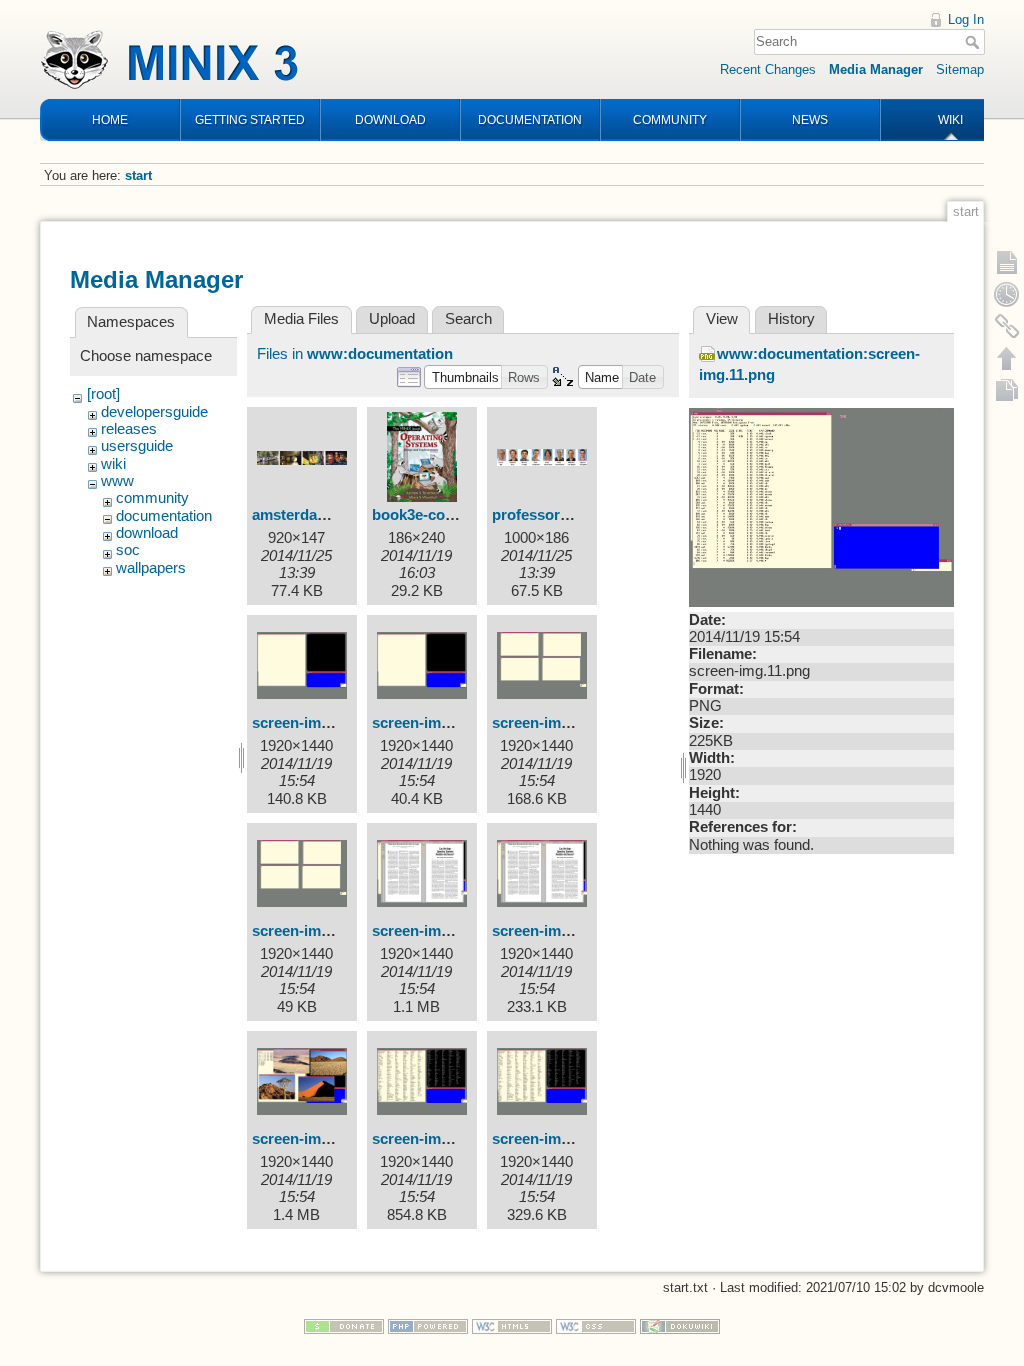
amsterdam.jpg (304, 515)
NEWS (810, 120)
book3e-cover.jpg (432, 515)
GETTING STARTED (250, 120)
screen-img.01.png (436, 723)
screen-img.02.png (316, 931)
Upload (392, 319)
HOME (110, 120)
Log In (966, 19)
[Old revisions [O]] (1007, 294)
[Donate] (344, 1325)
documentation (164, 516)
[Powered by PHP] (428, 1325)
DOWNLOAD (390, 120)
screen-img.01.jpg (314, 723)
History (791, 319)
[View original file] (821, 506)
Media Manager (876, 69)
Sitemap (960, 69)
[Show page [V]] (1007, 262)
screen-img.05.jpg (434, 1139)
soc (128, 550)
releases (129, 429)
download (147, 533)
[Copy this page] (1007, 390)
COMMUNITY (670, 120)
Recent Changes (768, 69)
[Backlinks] (1007, 326)
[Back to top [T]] (1007, 358)
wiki (113, 464)
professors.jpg (543, 515)
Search (974, 42)
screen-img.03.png (556, 931)
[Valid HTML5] (512, 1325)
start (138, 175)
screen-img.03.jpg (434, 931)
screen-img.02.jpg (554, 723)
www (117, 481)
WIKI (950, 120)
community (152, 498)
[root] (103, 394)
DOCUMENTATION (530, 120)
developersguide (154, 412)
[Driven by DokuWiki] (680, 1325)
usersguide (137, 446)
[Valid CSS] (596, 1325)
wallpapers (151, 568)
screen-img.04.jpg (314, 1139)
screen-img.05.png (556, 1139)
